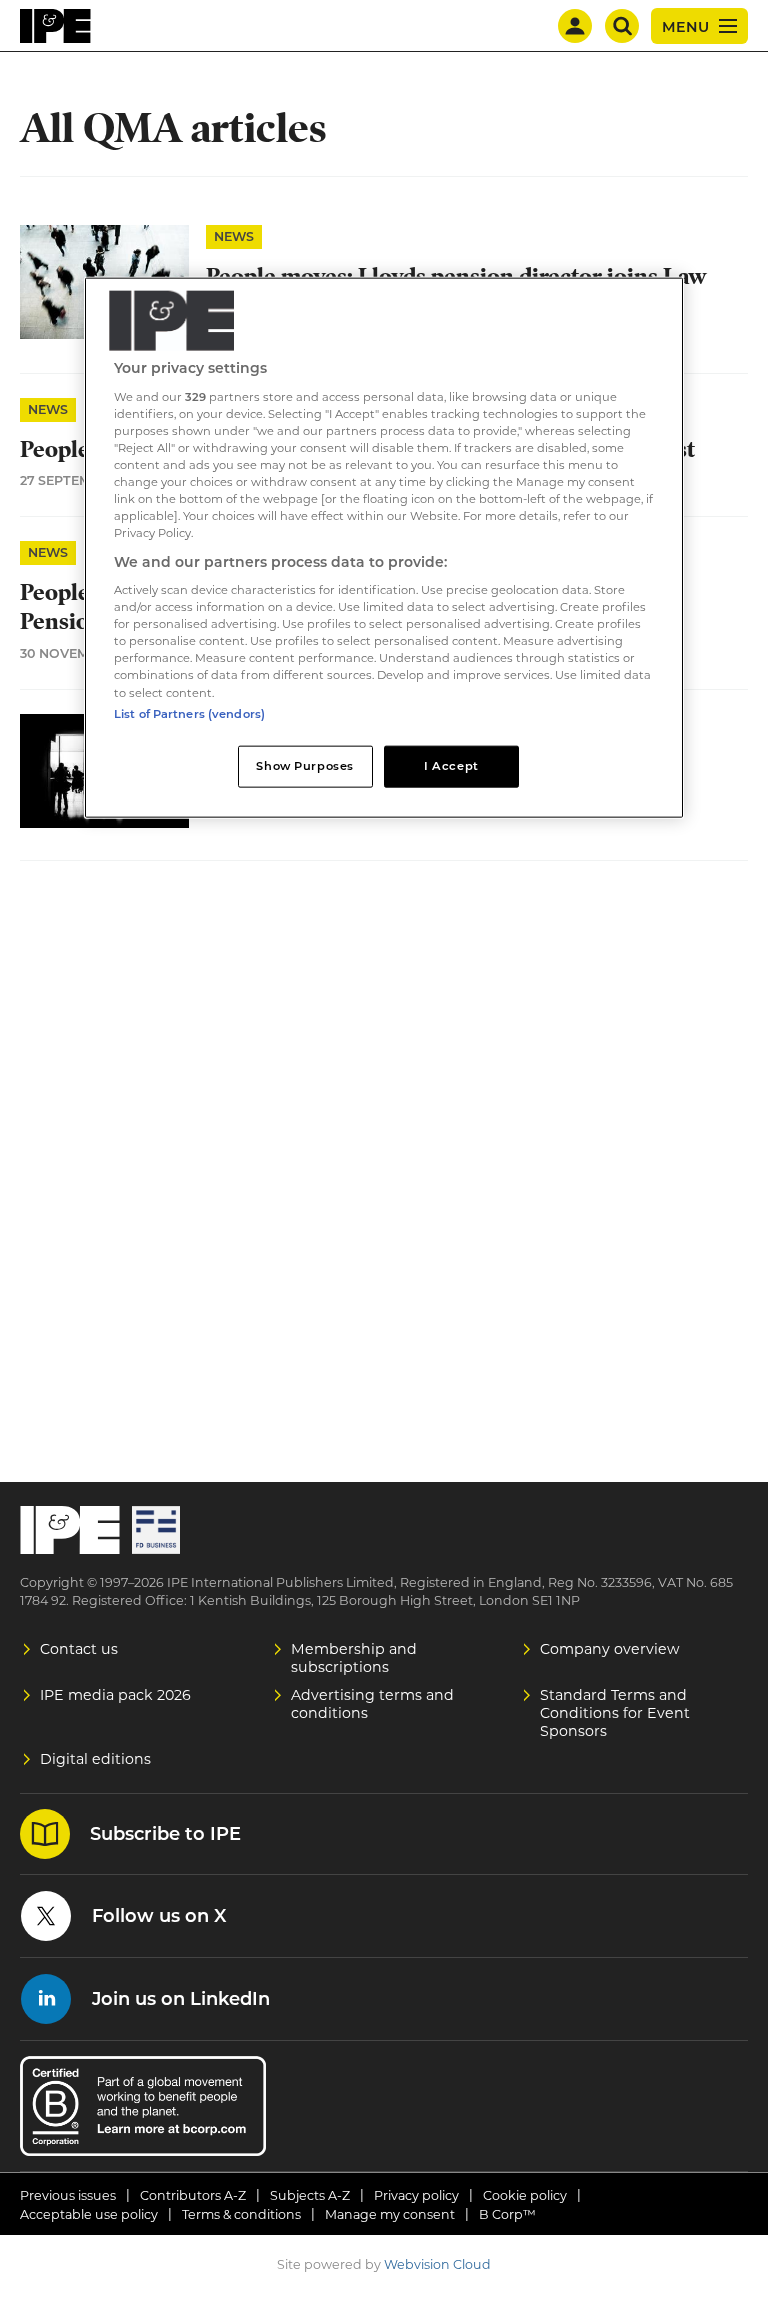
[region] (384, 547)
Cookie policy (525, 2195)
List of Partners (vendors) (189, 713)
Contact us (79, 1649)
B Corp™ (507, 2214)
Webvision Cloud (437, 2264)
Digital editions (95, 1759)
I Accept (451, 765)
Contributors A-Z (193, 2195)
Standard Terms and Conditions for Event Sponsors (615, 1713)
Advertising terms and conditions (372, 1704)
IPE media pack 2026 (115, 1695)
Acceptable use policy (89, 2214)
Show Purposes (304, 765)
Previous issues (68, 2195)
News (234, 236)
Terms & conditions (241, 2214)
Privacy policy (416, 2195)
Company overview (610, 1649)
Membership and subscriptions (354, 1658)
